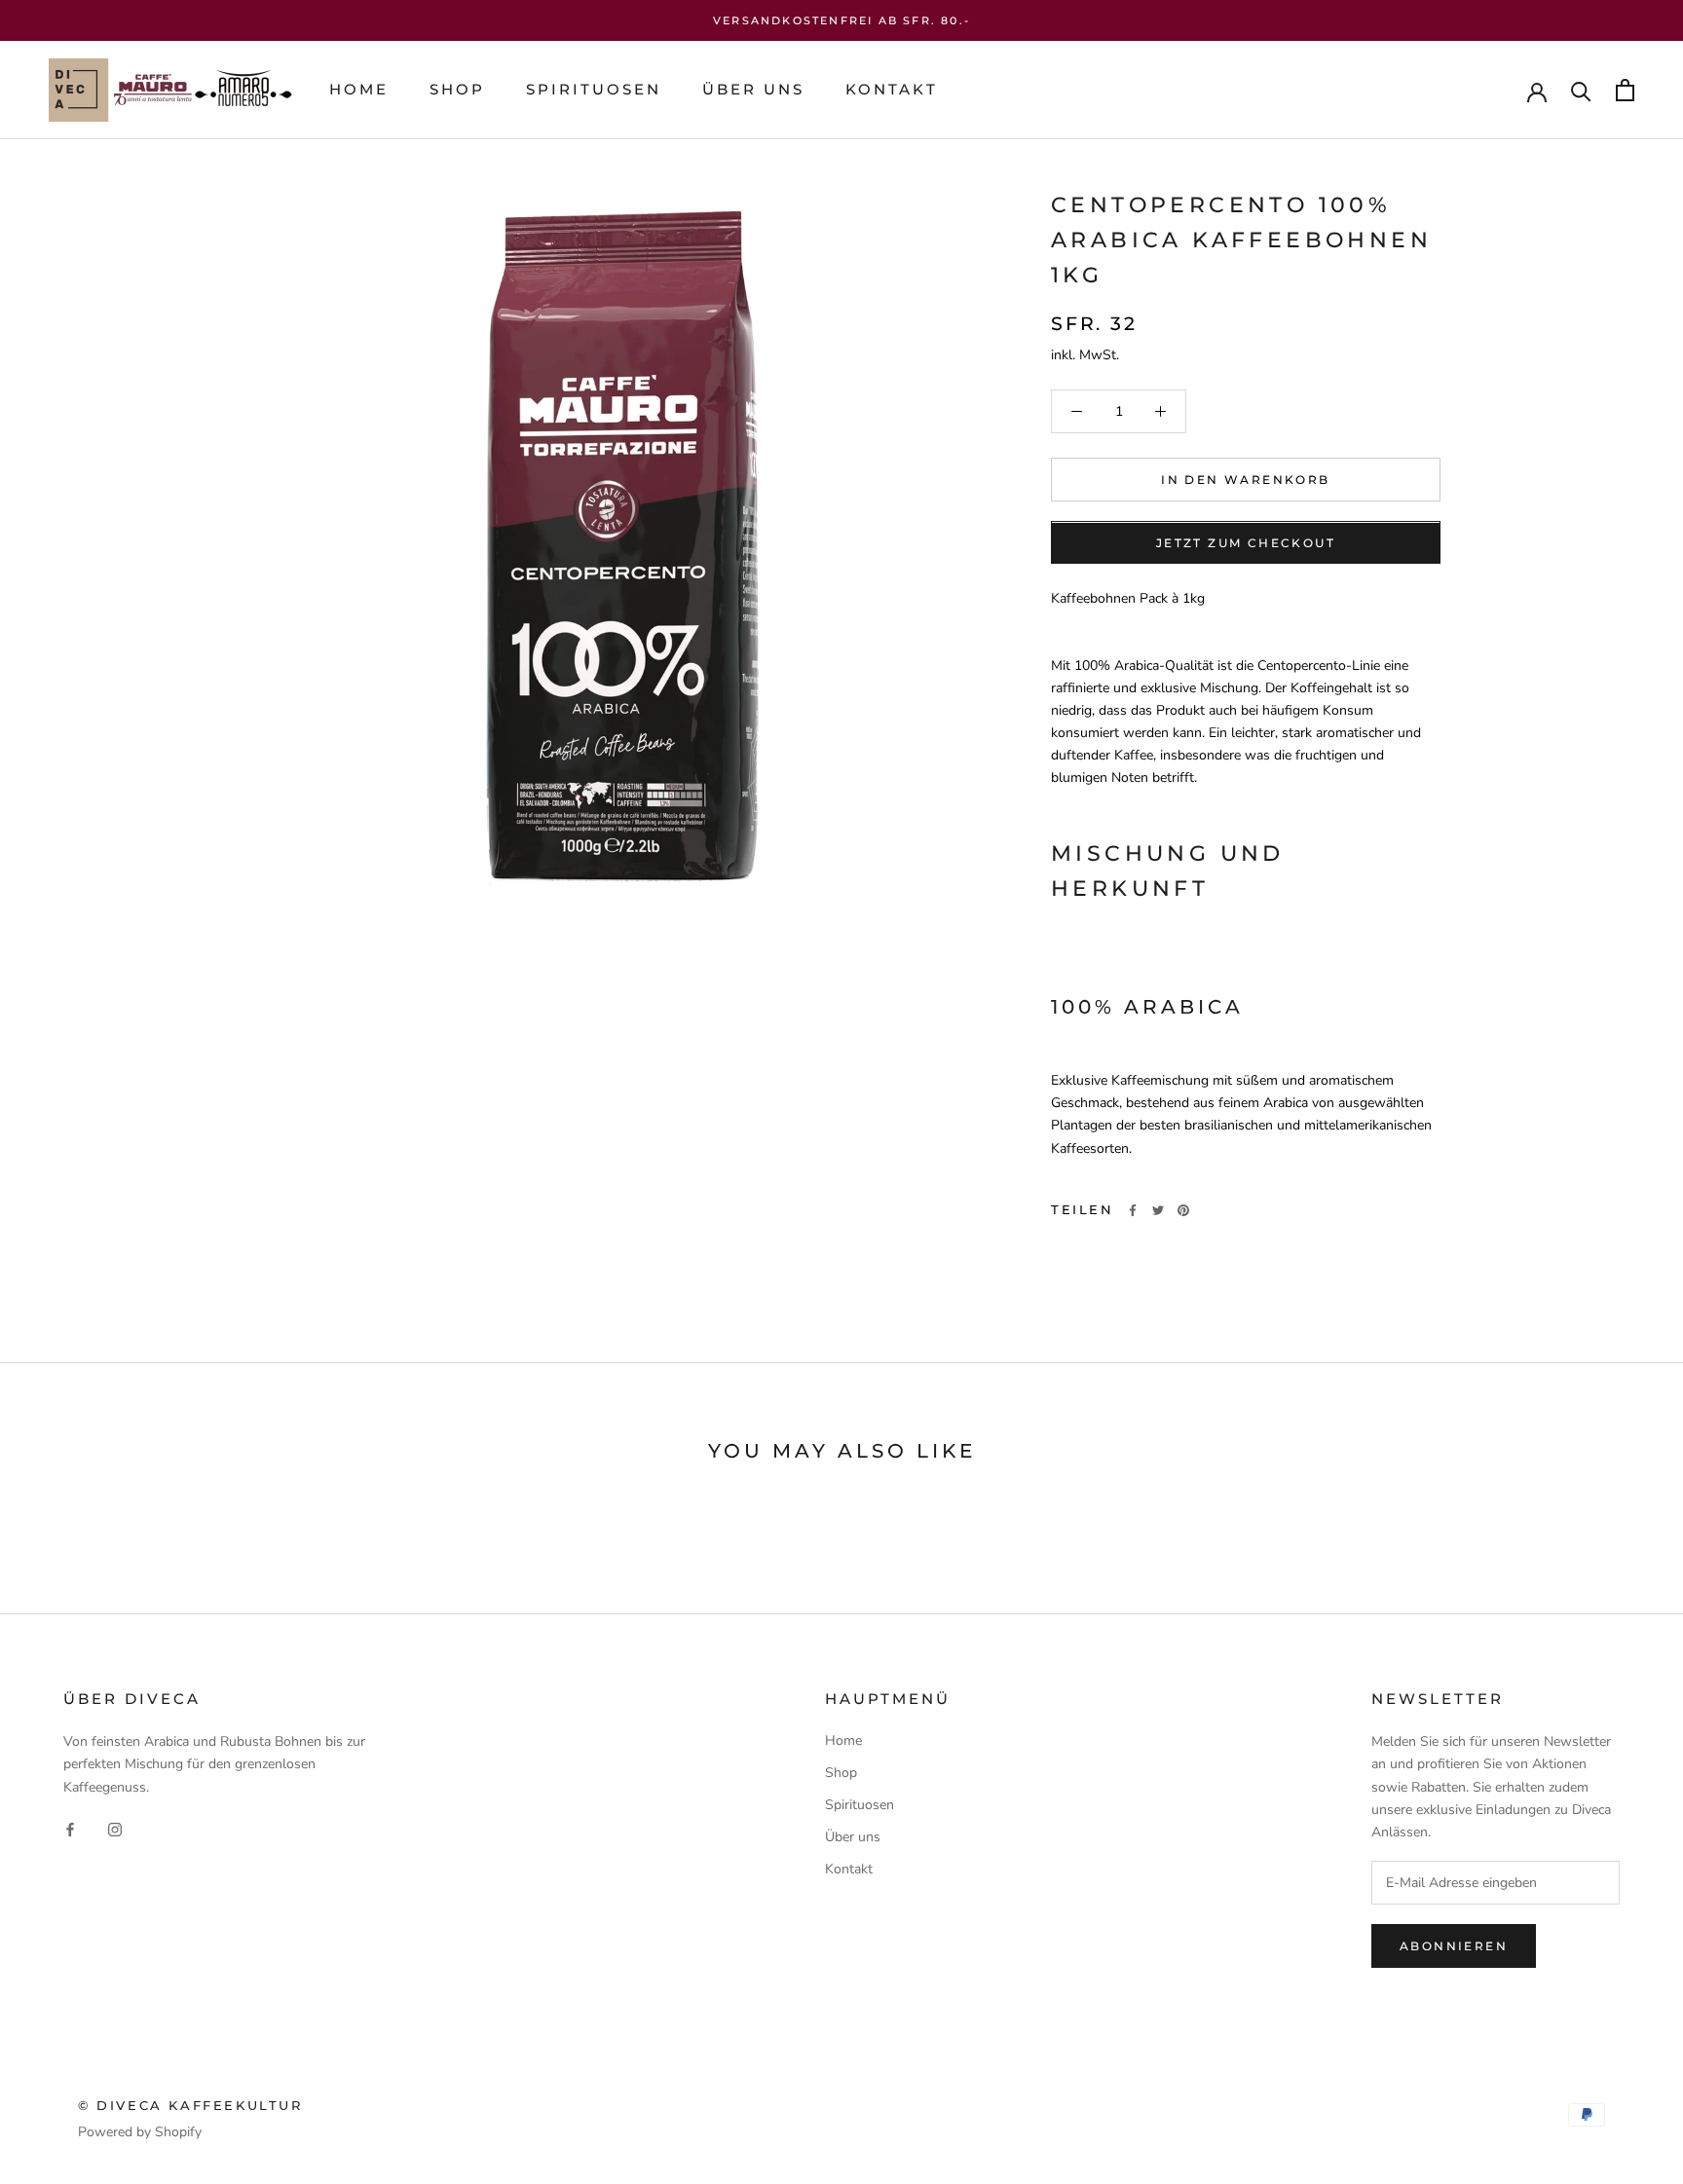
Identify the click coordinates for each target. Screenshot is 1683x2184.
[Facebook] (1133, 1210)
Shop (457, 89)
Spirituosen (594, 89)
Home (359, 89)
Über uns (753, 89)
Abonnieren (1454, 1946)
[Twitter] (1158, 1210)
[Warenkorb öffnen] (1625, 90)
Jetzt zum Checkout (1246, 544)
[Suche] (1581, 90)
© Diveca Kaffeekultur (190, 2105)
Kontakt (892, 89)
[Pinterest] (1183, 1210)
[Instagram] (115, 1829)
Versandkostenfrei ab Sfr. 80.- (841, 20)
